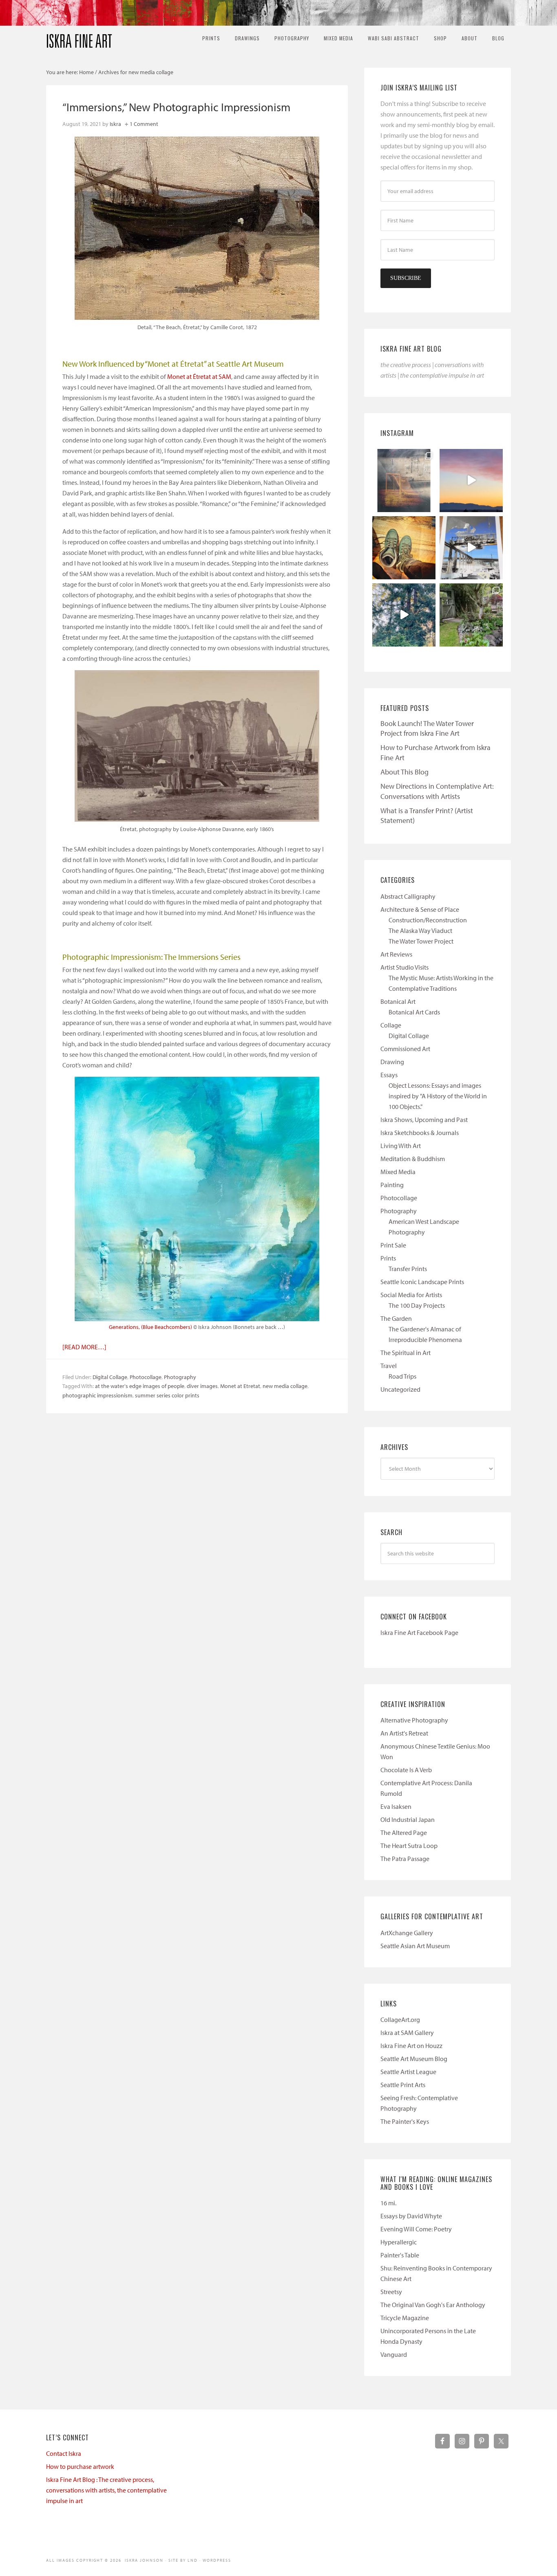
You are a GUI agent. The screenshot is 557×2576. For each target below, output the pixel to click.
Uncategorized (400, 1389)
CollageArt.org (400, 2019)
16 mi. (388, 2203)
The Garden (396, 1318)
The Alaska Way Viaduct (420, 931)
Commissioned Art (405, 1049)
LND (193, 2560)
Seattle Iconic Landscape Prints (422, 1282)
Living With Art (401, 1146)
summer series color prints (167, 1395)
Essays (389, 1075)
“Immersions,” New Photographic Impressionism (176, 107)
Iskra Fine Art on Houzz (411, 2046)
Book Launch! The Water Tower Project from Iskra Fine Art (427, 728)
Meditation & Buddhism (413, 1159)
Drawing (392, 1062)
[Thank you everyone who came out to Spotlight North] (471, 615)
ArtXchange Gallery (407, 1933)
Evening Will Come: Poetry (416, 2229)
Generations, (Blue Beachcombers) (150, 1327)
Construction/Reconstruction (428, 920)
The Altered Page (404, 1832)
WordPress (217, 2560)
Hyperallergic (399, 2242)
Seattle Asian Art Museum (415, 1946)
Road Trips (402, 1376)
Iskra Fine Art (79, 37)
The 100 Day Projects (417, 1305)
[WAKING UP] (404, 615)
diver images (202, 1386)
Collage (391, 1025)
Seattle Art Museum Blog (414, 2059)
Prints (388, 1258)
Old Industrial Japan (408, 1819)
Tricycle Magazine (405, 2318)
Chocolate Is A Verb (406, 1770)
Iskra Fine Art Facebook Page (419, 1632)
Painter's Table (400, 2255)
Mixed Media (398, 1172)
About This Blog (404, 772)
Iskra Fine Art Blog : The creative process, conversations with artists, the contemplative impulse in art (106, 2490)
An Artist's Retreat (404, 1733)
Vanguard (394, 2354)
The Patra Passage (405, 1859)
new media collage (285, 1386)
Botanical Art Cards (414, 1012)
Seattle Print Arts (403, 2085)
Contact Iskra (64, 2453)
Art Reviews (396, 954)
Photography (180, 1377)
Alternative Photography (414, 1720)
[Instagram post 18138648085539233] (471, 481)
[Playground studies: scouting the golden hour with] (404, 481)
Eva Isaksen (396, 1806)
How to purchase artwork (80, 2466)
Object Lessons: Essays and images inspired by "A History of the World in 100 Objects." (438, 1096)
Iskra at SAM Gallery (407, 2033)
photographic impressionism (97, 1395)
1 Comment (144, 124)
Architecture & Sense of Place (420, 909)
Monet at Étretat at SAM (199, 376)
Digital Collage (110, 1377)
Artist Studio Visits (404, 967)
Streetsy (391, 2292)
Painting (392, 1185)
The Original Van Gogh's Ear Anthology (433, 2305)
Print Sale (393, 1245)
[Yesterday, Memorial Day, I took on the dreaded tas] (404, 548)
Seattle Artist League (408, 2072)
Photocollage (146, 1377)
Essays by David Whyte (411, 2216)
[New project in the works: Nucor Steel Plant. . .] (471, 548)
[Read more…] (84, 1347)
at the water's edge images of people (140, 1386)
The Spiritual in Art (406, 1353)
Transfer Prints (408, 1269)
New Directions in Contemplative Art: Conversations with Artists (437, 791)
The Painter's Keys (405, 2121)
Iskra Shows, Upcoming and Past (424, 1120)
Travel (389, 1366)
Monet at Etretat (240, 1386)
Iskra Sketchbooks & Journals (420, 1133)
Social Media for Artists (411, 1295)
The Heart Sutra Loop (409, 1846)
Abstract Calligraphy (408, 896)
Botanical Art (398, 1001)
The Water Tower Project (421, 941)
